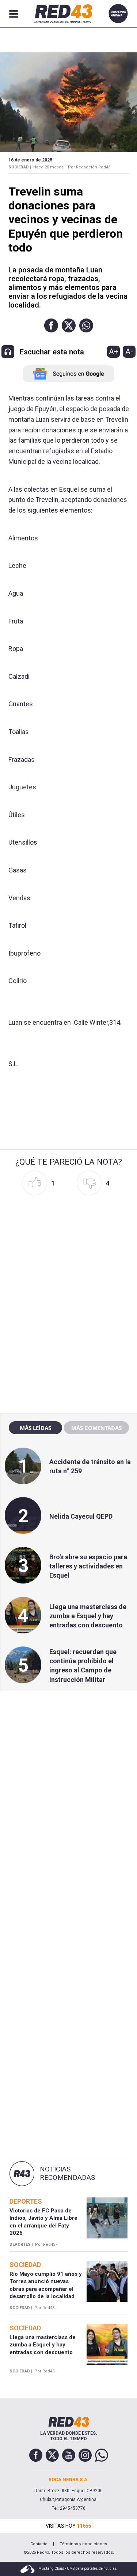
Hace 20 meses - (50, 167)
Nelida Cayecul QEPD (81, 1516)
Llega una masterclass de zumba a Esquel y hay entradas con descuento (88, 1616)
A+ (114, 351)
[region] (69, 1251)
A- (129, 351)
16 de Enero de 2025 (30, 160)
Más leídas (35, 1428)
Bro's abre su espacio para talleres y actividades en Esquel (88, 1566)
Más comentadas (96, 1428)
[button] (51, 325)
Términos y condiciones (83, 2544)
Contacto (39, 2544)
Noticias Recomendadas (67, 2173)
